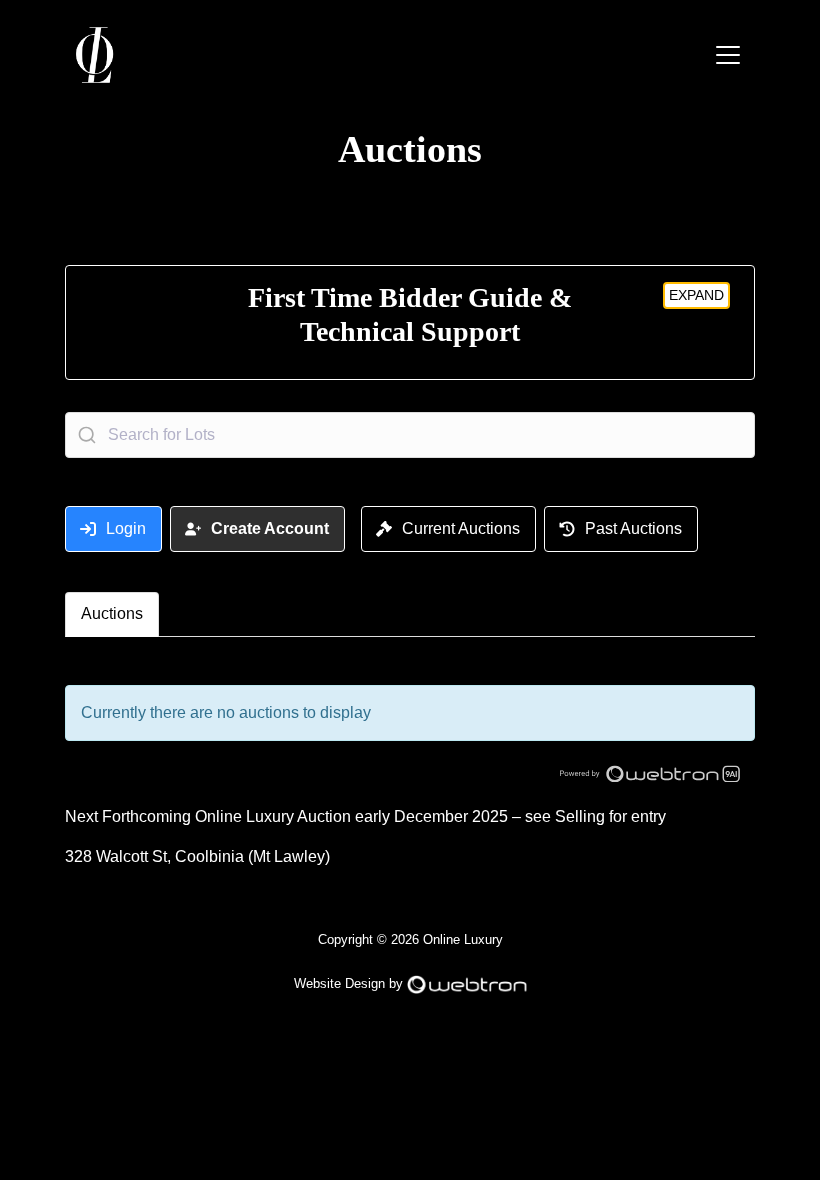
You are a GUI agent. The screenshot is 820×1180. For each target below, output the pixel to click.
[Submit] (87, 435)
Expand (696, 295)
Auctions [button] (112, 613)
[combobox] (410, 435)
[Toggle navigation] (728, 55)
